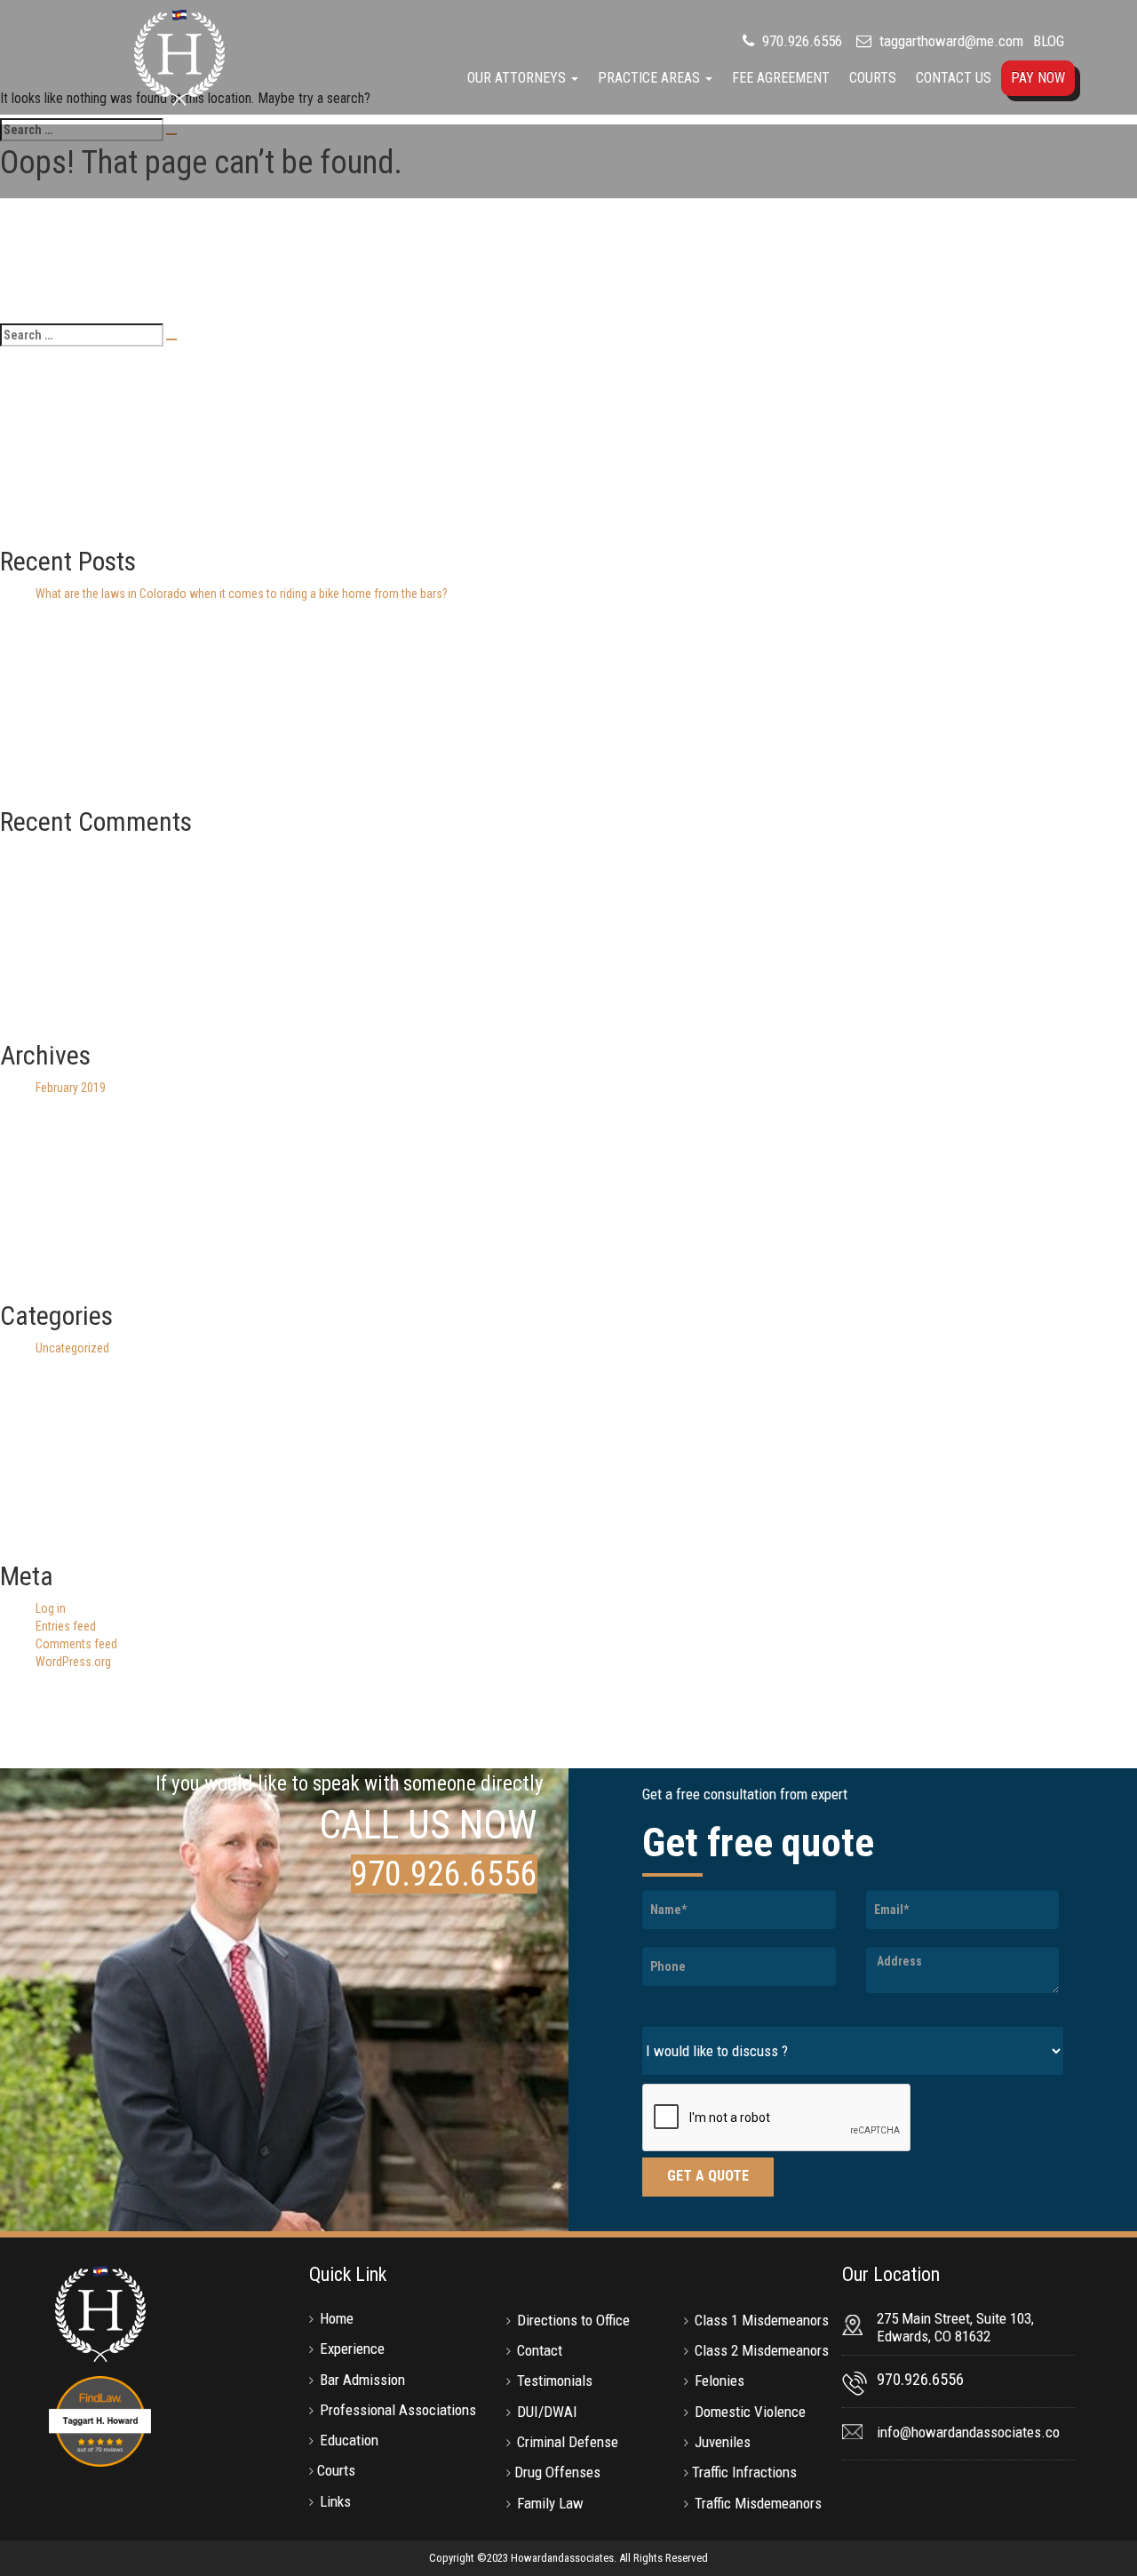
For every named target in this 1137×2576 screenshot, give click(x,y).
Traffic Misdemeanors (758, 2503)
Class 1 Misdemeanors (762, 2320)
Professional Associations (398, 2410)
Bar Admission (362, 2380)
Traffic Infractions (744, 2472)
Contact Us (954, 78)
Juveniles (723, 2442)
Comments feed (76, 1644)
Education (349, 2440)
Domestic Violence (750, 2412)
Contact (540, 2350)
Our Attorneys (518, 78)
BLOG (1049, 41)
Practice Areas (651, 78)
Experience (352, 2349)
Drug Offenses (557, 2472)
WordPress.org (73, 1662)
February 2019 (71, 1088)
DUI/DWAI (547, 2412)
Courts (873, 78)
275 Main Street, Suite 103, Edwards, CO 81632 (955, 2327)
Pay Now (1038, 78)
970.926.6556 (800, 41)
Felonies (720, 2381)
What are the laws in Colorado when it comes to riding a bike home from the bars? (242, 594)
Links (335, 2501)
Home (337, 2318)
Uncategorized (72, 1348)
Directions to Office (573, 2320)
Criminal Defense (568, 2442)
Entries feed (66, 1626)
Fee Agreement (781, 78)
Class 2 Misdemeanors (762, 2350)
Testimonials (555, 2381)
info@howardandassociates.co (968, 2432)
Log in (51, 1608)
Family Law (550, 2503)
